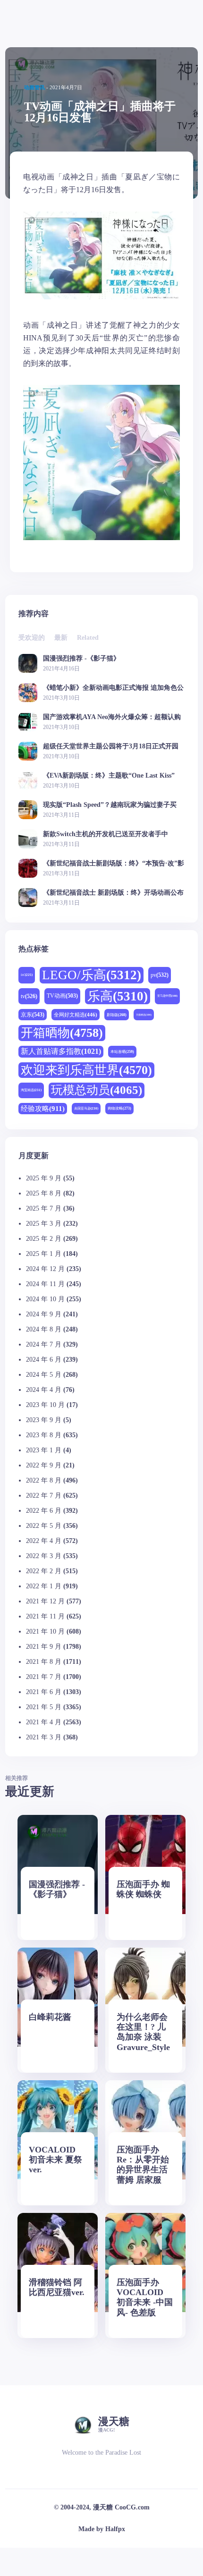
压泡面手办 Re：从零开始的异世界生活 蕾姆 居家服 (143, 2165)
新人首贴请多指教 (61, 1051)
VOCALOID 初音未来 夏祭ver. (55, 2160)
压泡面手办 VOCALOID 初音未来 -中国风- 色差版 (145, 2297)
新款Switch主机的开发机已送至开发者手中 (106, 834)
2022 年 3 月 (44, 1556)
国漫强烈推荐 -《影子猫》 (81, 658)
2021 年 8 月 (44, 1662)
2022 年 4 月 (44, 1541)
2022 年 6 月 (44, 1511)
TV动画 (62, 996)
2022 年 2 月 (44, 1571)
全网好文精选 (76, 1015)
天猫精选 (144, 1015)
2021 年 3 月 (44, 1737)
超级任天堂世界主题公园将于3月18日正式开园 (111, 746)
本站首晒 (122, 1052)
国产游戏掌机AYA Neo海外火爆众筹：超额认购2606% (112, 717)
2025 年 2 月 (44, 1239)
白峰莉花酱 (50, 2017)
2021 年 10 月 (45, 1631)
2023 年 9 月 (44, 1420)
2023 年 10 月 (45, 1405)
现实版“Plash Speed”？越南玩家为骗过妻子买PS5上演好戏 (110, 805)
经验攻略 (43, 1108)
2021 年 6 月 (44, 1692)
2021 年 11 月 (45, 1616)
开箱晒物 (62, 1033)
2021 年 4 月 (44, 1722)
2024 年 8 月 (44, 1329)
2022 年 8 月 (44, 1480)
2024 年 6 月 (44, 1360)
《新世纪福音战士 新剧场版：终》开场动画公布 (113, 893)
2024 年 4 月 (44, 1390)
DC (27, 975)
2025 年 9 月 (44, 1178)
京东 (33, 1015)
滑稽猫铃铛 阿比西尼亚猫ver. (57, 2287)
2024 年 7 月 (44, 1344)
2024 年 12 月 (45, 1269)
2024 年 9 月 (44, 1314)
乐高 (118, 996)
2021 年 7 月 (44, 1677)
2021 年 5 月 (44, 1707)
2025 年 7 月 (44, 1208)
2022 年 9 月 (44, 1465)
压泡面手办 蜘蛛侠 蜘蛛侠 (143, 1889)
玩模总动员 (97, 1090)
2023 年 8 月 (44, 1435)
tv (29, 996)
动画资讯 (34, 87)
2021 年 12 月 (45, 1601)
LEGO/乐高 (92, 975)
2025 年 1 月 (44, 1254)
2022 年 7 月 (44, 1496)
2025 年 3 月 (44, 1224)
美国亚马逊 (86, 1108)
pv (160, 975)
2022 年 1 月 (44, 1586)
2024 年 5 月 (44, 1375)
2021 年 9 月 (44, 1647)
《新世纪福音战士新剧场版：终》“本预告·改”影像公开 (114, 863)
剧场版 (117, 1015)
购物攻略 (119, 1108)
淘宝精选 (31, 1090)
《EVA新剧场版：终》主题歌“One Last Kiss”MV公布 (109, 775)
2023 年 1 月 (44, 1450)
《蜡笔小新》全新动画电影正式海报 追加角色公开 (113, 688)
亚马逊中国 (167, 996)
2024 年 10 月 (45, 1299)
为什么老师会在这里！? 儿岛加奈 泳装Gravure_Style (143, 2032)
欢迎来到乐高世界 (86, 1070)
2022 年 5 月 (44, 1526)
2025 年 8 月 (44, 1193)
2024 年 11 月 (45, 1284)
